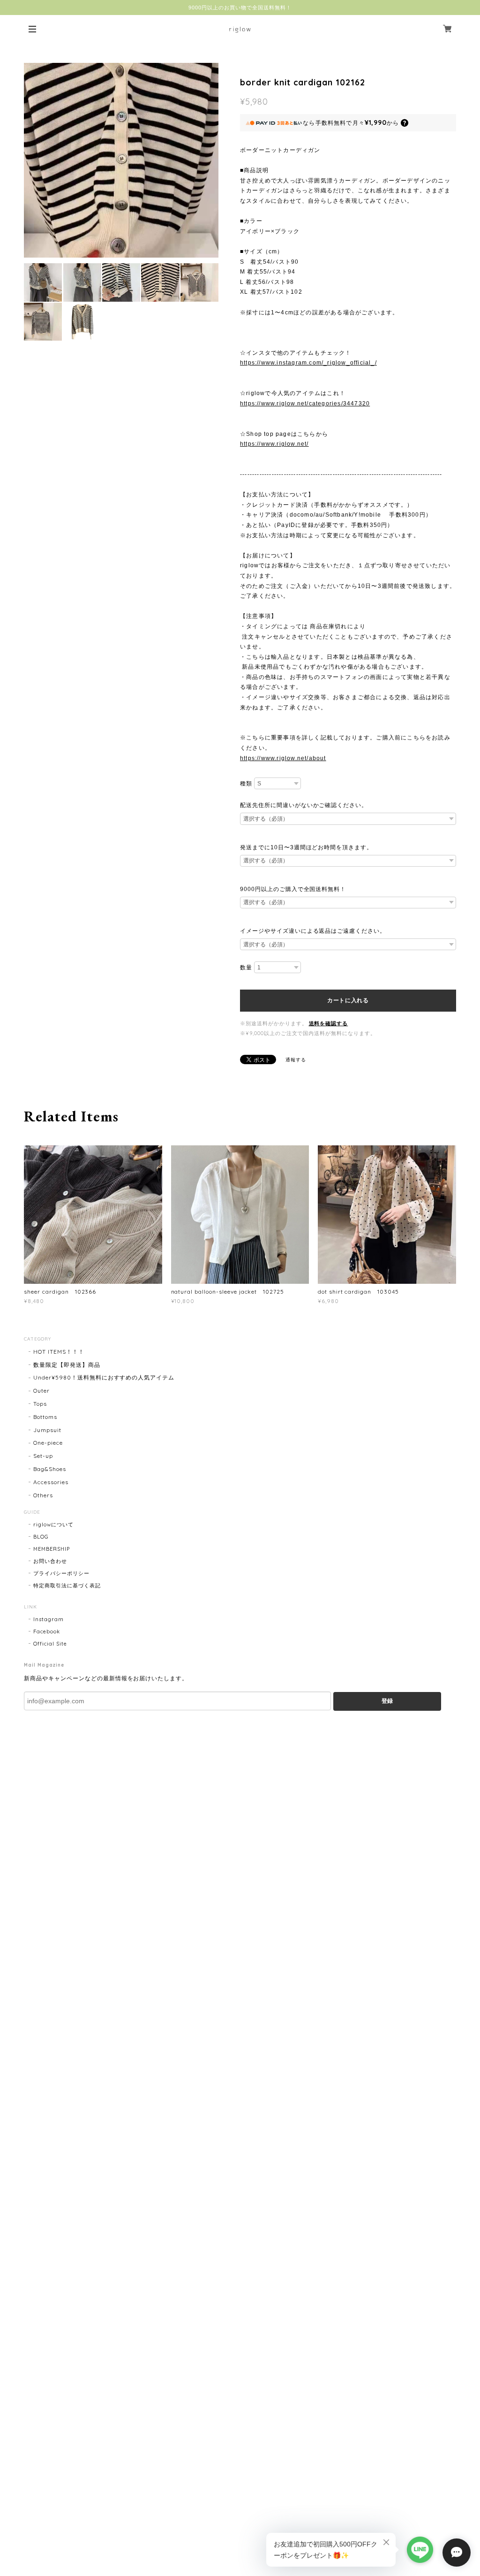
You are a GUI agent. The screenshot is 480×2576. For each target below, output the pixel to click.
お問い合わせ (50, 1561)
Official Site (50, 1644)
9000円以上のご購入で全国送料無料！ (293, 889)
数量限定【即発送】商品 (67, 1365)
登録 (387, 1701)
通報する (296, 1060)
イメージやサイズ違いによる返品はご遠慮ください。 (313, 931)
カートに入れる (348, 1000)
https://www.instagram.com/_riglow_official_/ (308, 363)
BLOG (41, 1537)
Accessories (51, 1482)
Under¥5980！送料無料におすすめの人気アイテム (104, 1377)
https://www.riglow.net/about (283, 758)
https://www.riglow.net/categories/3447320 (305, 404)
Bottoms (45, 1417)
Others (43, 1495)
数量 (246, 968)
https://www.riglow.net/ (274, 444)
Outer (41, 1391)
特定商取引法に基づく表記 (67, 1585)
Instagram (49, 1619)
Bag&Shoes (50, 1469)
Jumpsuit (47, 1430)
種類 (246, 784)
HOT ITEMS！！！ (59, 1352)
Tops (40, 1404)
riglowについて (53, 1524)
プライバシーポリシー (61, 1573)
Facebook (47, 1631)
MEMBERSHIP (52, 1549)
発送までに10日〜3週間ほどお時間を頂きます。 (306, 847)
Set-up (43, 1456)
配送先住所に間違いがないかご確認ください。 (304, 805)
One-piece (48, 1443)
